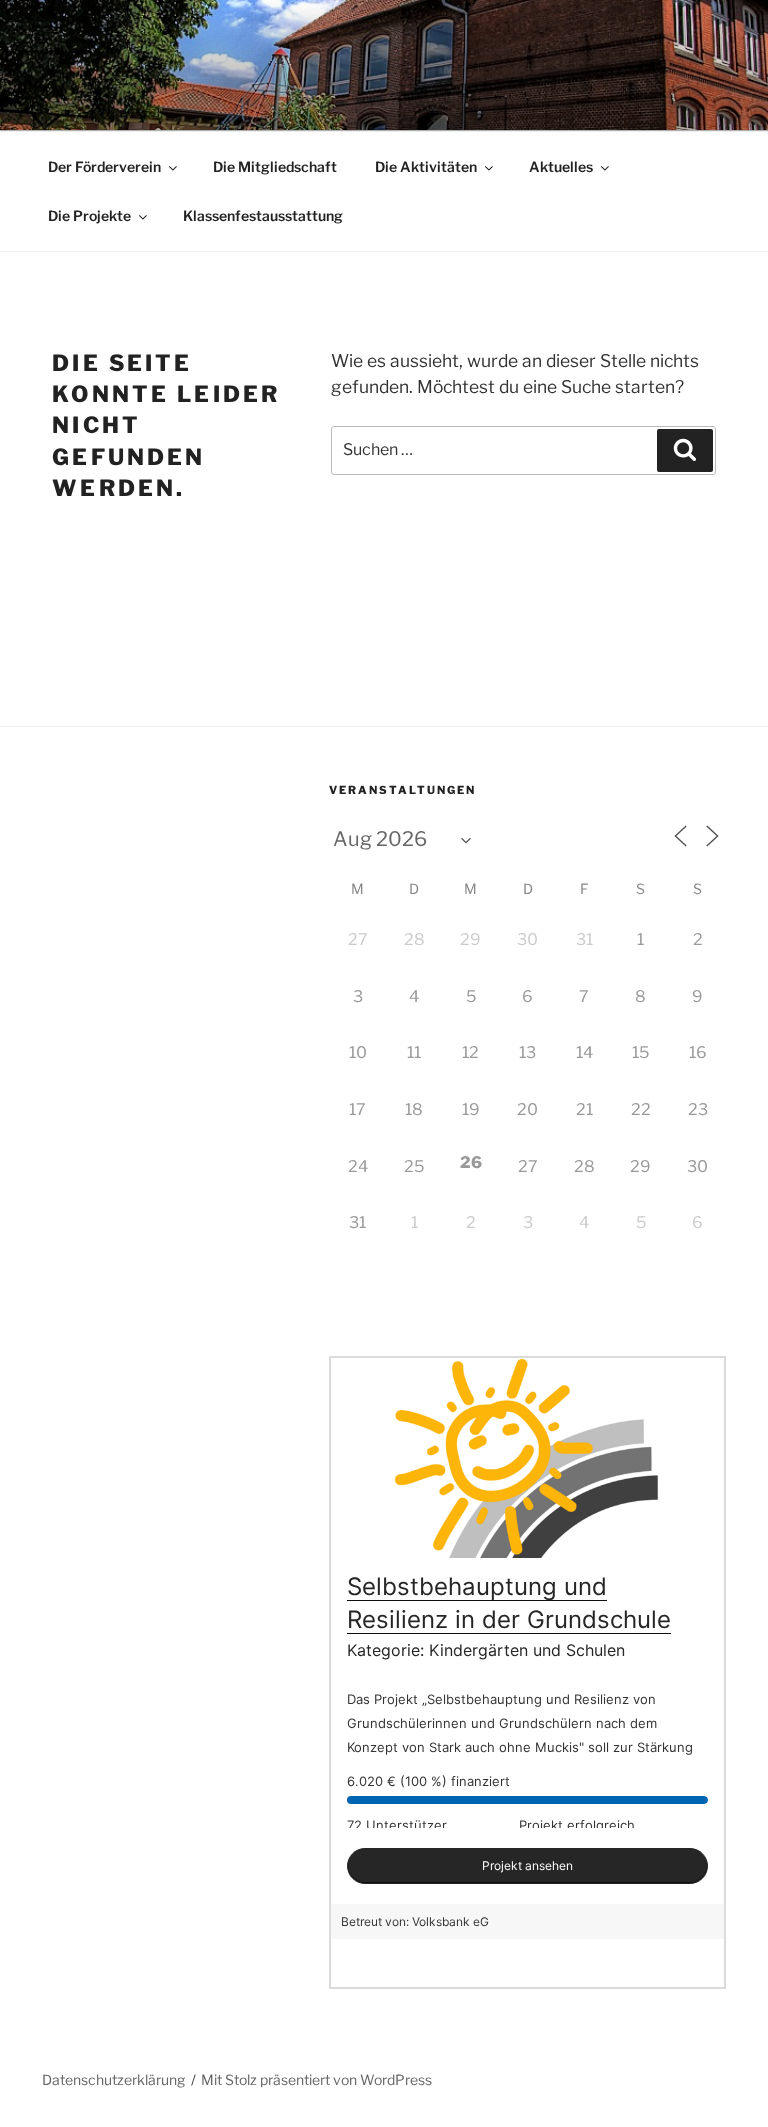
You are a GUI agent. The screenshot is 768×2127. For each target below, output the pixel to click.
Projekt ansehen (527, 1865)
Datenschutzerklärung (113, 2079)
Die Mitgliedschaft (275, 166)
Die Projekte (89, 215)
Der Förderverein (104, 166)
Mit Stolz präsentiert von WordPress (316, 2079)
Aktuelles (561, 166)
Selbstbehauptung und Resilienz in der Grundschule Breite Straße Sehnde (509, 1620)
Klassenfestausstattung (263, 215)
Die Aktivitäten (426, 166)
